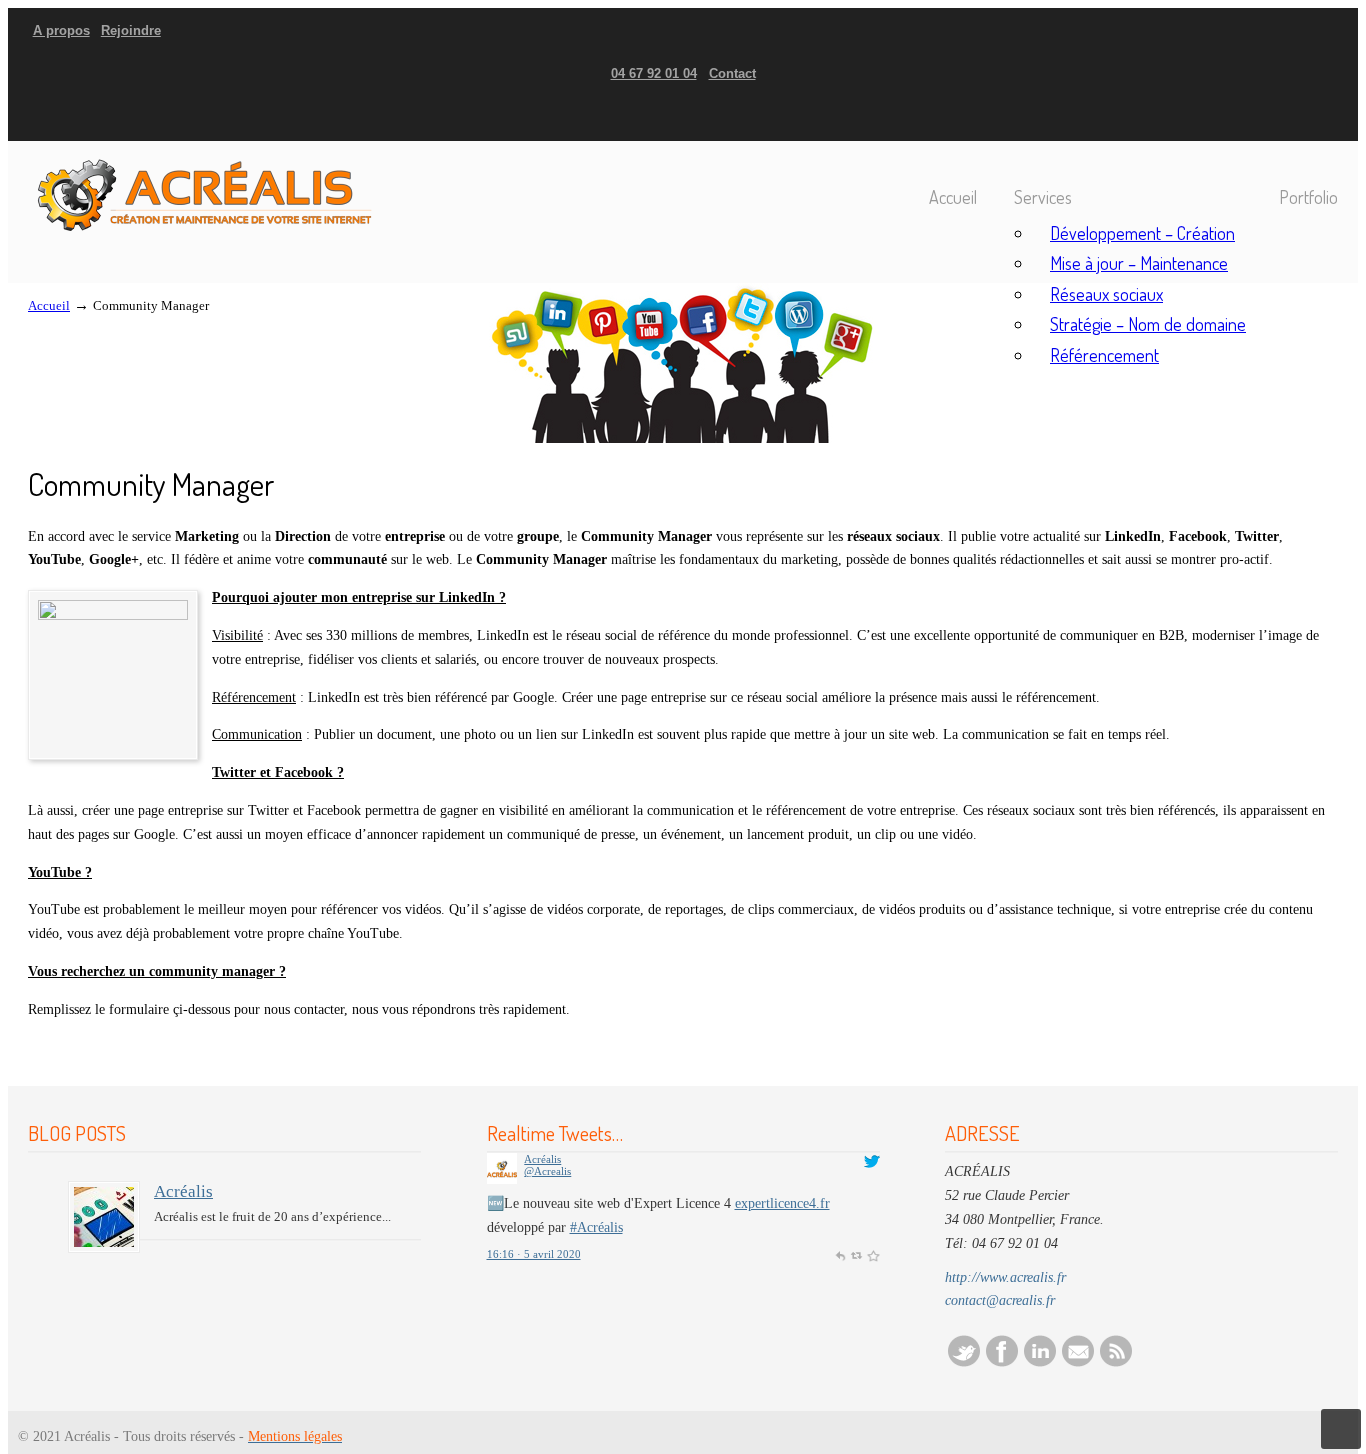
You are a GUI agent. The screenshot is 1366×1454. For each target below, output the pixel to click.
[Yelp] (1306, 118)
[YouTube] (1316, 118)
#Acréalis (596, 1227)
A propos (61, 30)
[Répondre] (839, 1254)
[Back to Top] (1341, 1429)
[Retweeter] (856, 1254)
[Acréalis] (104, 1217)
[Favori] (872, 1254)
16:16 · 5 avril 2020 (534, 1254)
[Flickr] (1326, 118)
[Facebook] (1267, 118)
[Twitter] (1258, 118)
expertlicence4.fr (782, 1203)
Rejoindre (131, 30)
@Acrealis (547, 1171)
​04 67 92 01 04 (654, 73)
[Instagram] (1296, 118)
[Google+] (1277, 118)
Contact (732, 73)
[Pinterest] (1335, 118)
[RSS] (1116, 1362)
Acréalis (183, 1191)
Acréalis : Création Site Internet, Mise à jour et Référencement (203, 189)
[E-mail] (1078, 1362)
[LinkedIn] (1287, 118)
